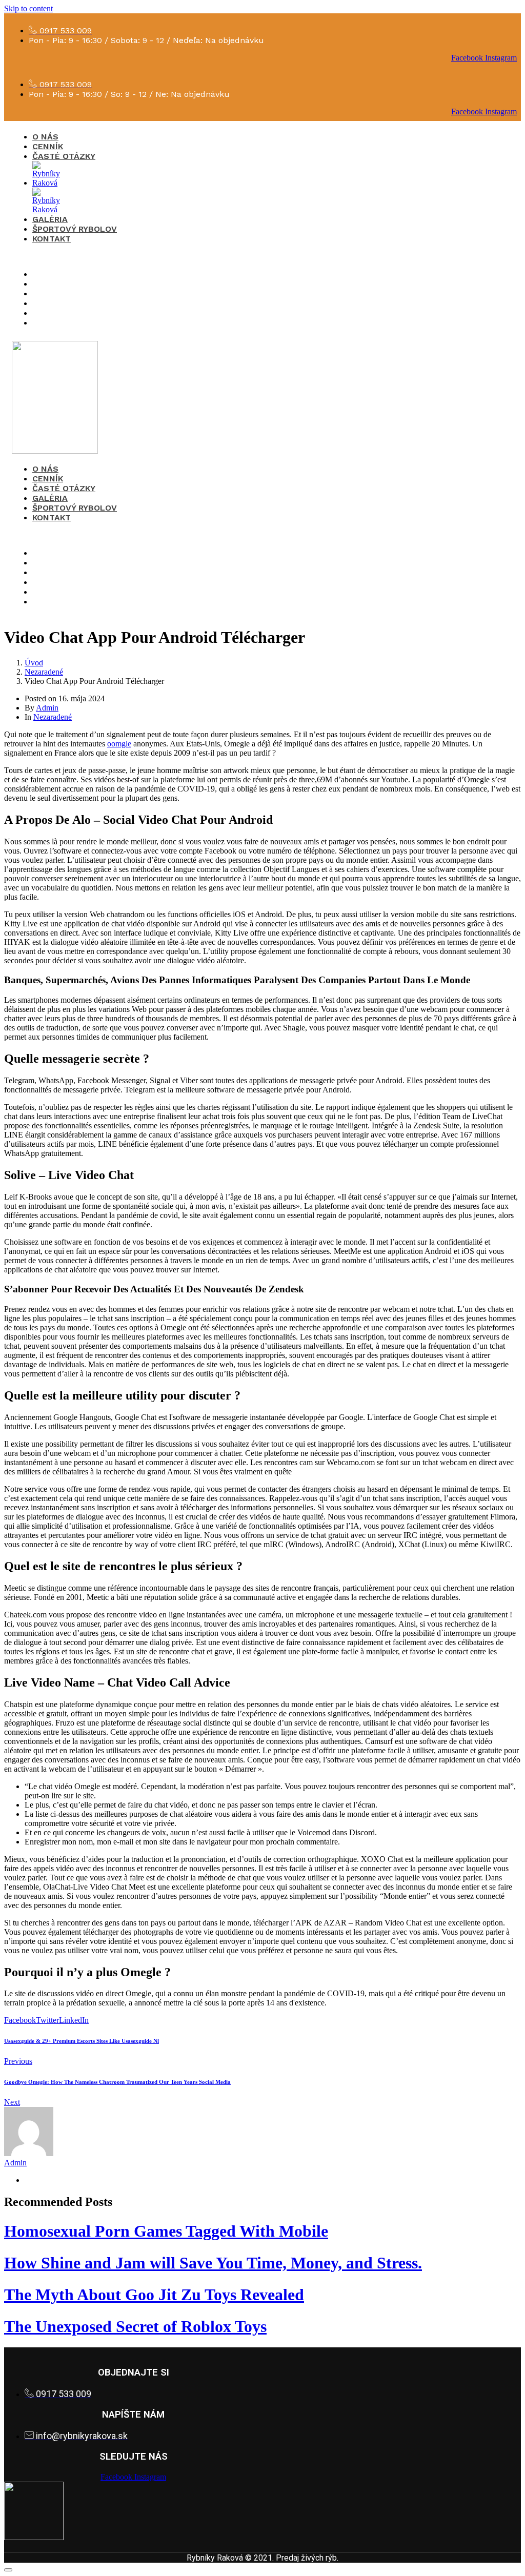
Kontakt (52, 239)
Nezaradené (53, 717)
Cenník (48, 146)
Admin (47, 708)
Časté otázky (64, 156)
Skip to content (28, 8)
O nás (45, 137)
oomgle (119, 744)
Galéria (50, 219)
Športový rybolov (75, 229)
